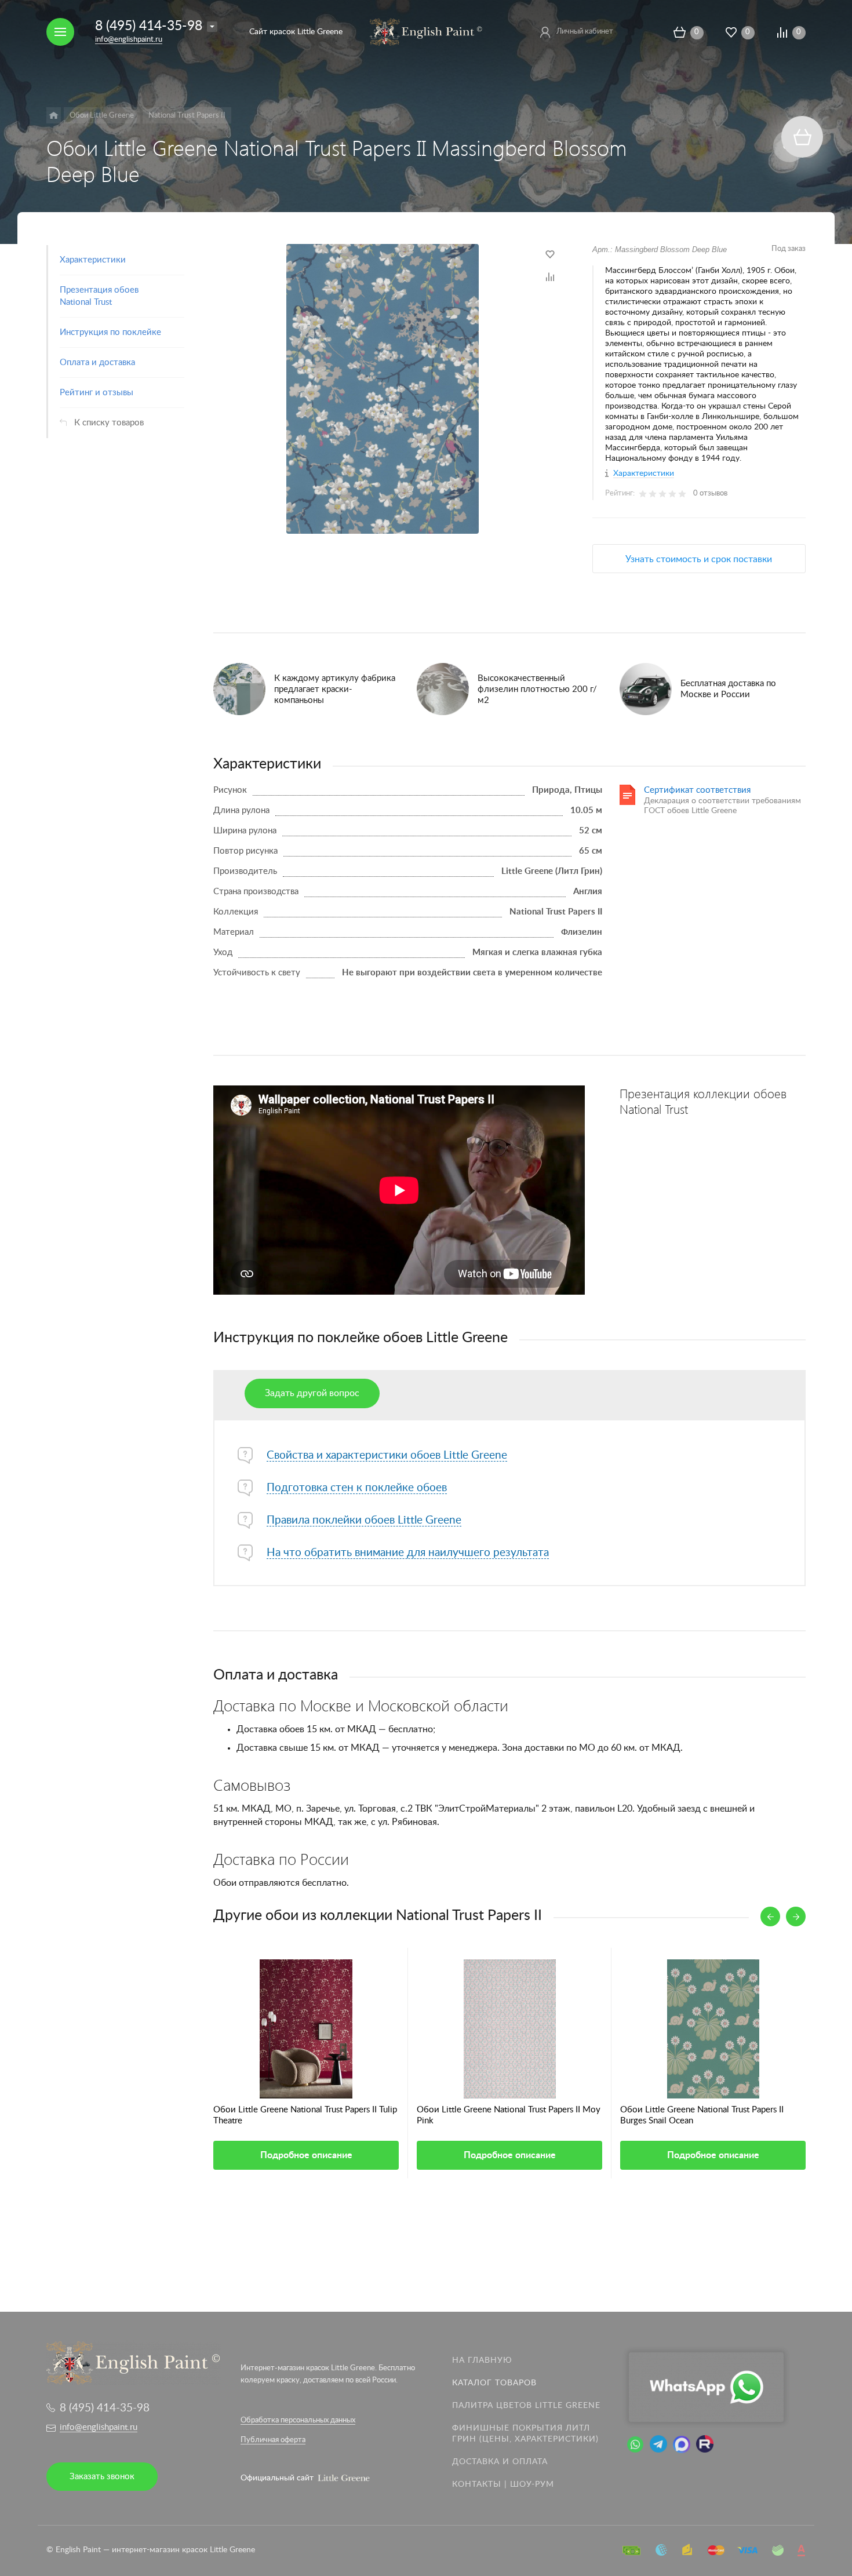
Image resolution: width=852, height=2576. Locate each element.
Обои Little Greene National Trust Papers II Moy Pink (509, 2115)
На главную (482, 2360)
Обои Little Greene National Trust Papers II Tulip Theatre (305, 2115)
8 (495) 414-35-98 (149, 26)
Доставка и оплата (500, 2462)
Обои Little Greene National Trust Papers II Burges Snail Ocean (702, 2115)
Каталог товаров (494, 2383)
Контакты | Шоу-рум (503, 2484)
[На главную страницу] (426, 31)
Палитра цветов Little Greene (526, 2406)
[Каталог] (54, 115)
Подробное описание (306, 2155)
